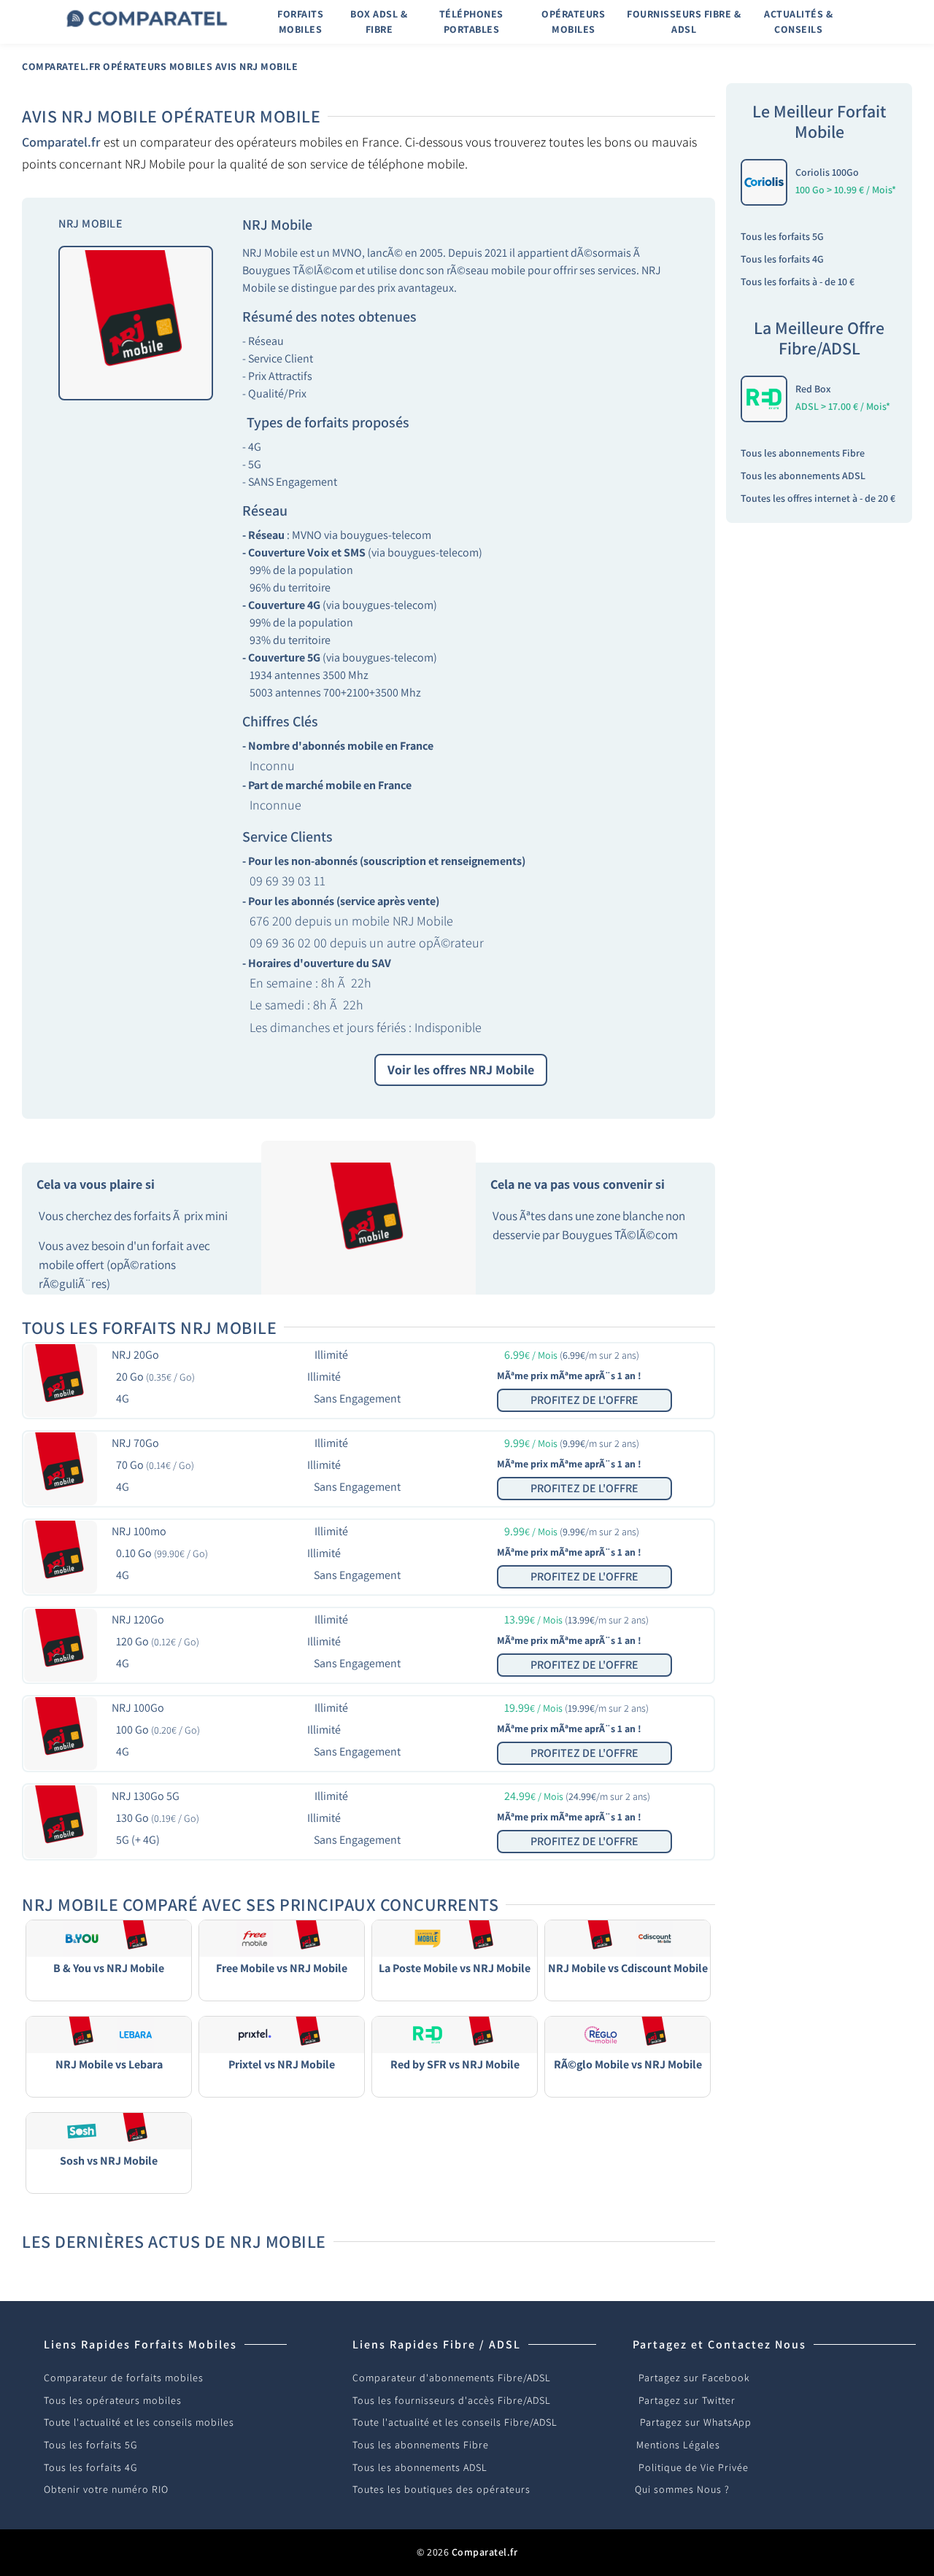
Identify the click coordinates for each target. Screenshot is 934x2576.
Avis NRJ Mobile (257, 66)
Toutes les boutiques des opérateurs (441, 2489)
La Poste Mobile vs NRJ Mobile (455, 1968)
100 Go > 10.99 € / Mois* (846, 190)
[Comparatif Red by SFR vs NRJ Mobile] (455, 2034)
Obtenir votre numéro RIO (106, 2489)
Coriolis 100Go (827, 172)
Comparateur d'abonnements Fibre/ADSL (452, 2378)
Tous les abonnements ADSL (803, 476)
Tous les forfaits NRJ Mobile (149, 1327)
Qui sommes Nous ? (682, 2489)
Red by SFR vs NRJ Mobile (455, 2064)
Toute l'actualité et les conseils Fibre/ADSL (455, 2422)
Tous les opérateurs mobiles (113, 2400)
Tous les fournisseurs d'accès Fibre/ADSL (452, 2400)
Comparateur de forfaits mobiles (124, 2378)
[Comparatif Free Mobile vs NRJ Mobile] (282, 1937)
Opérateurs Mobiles (158, 66)
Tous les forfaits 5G (782, 236)
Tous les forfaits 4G (782, 259)
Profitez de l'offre (584, 1400)
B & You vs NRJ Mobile (109, 1968)
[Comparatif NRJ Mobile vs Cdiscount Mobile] (628, 1937)
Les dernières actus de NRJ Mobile (174, 2241)
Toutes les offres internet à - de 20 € (818, 498)
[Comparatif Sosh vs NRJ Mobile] (109, 2130)
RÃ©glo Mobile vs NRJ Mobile (628, 2064)
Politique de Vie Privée (694, 2467)
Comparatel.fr (61, 66)
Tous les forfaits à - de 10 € (798, 282)
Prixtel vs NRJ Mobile (282, 2064)
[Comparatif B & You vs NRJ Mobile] (109, 1937)
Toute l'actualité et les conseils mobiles (139, 2422)
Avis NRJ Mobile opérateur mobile (171, 116)
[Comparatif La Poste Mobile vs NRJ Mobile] (455, 1937)
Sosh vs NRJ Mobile (109, 2161)
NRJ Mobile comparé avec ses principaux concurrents (260, 1904)
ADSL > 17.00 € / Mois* (843, 406)
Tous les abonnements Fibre (803, 453)
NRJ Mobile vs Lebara (109, 2064)
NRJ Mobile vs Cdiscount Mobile (628, 1968)
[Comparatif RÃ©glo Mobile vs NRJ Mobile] (628, 2034)
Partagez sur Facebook (694, 2378)
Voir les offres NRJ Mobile (461, 1070)
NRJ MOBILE (90, 224)
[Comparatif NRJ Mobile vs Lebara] (109, 2034)
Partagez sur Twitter (687, 2400)
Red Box (813, 389)
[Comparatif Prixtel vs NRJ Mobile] (282, 2034)
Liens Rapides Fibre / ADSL (437, 2344)
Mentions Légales (678, 2445)
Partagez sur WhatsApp (696, 2422)
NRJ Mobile (277, 225)
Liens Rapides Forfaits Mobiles (140, 2344)
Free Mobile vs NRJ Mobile (282, 1968)
